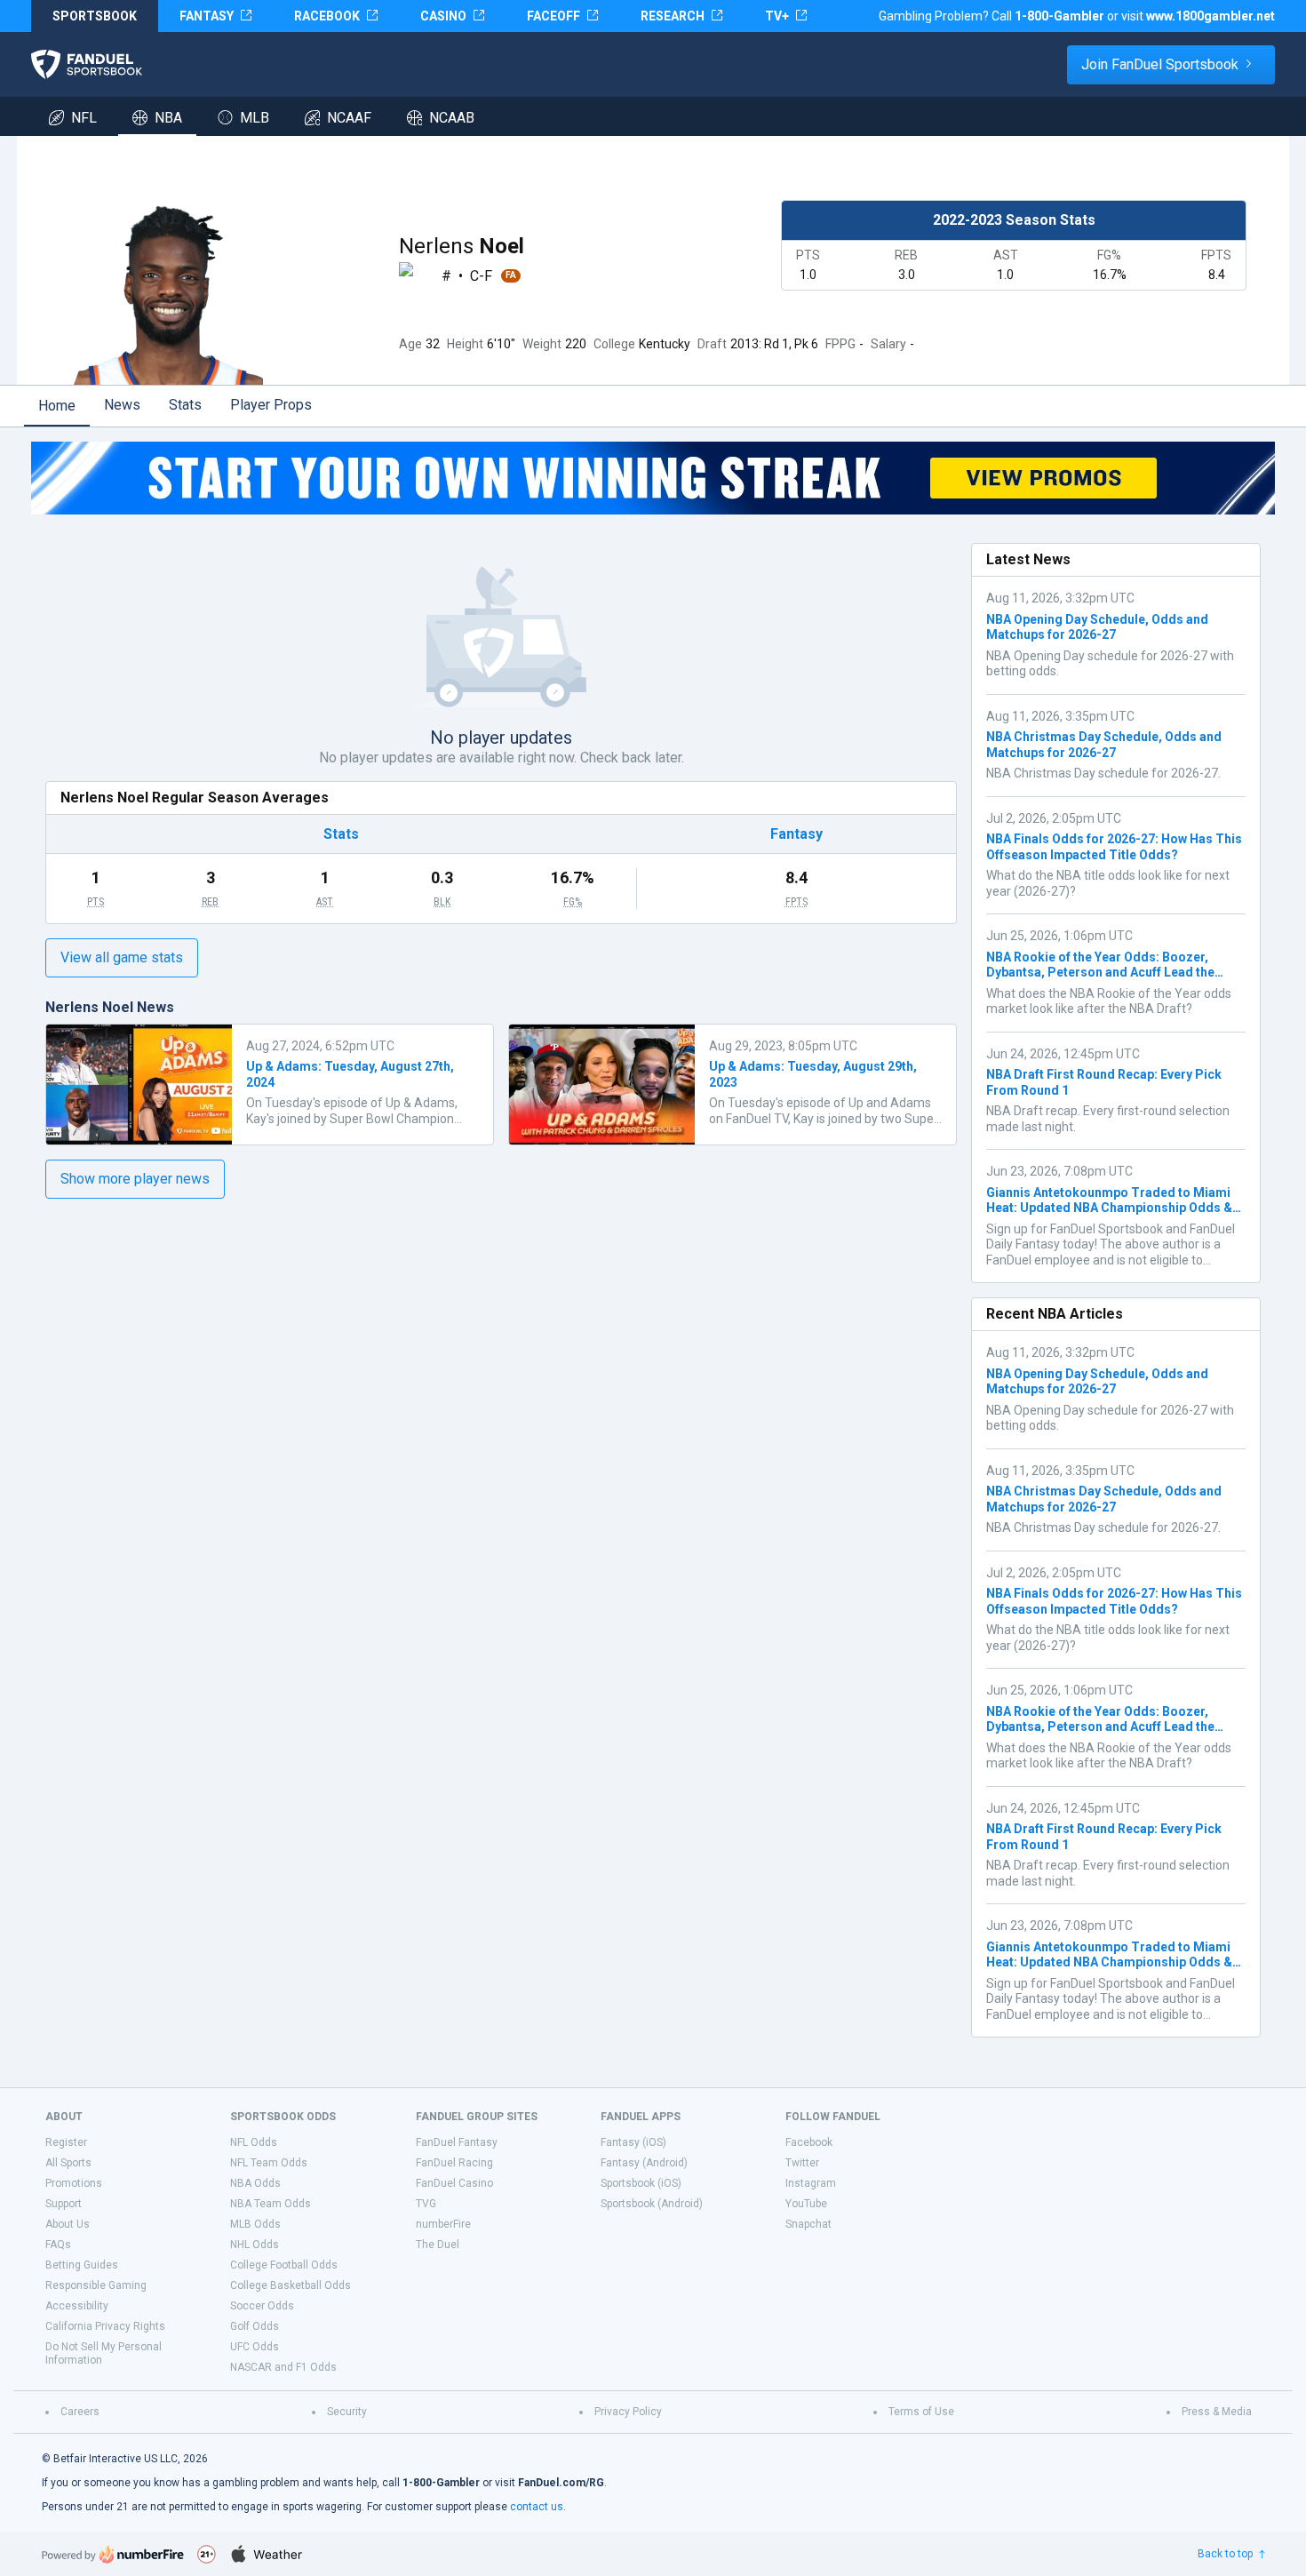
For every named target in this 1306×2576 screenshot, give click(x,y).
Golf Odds (255, 2326)
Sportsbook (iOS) (641, 2183)
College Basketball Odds (291, 2285)
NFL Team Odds (269, 2163)
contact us (537, 2507)
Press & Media (1217, 2412)
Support (64, 2204)
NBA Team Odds (271, 2204)
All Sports (68, 2163)
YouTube (806, 2204)
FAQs (58, 2245)
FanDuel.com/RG (561, 2483)
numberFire (443, 2224)
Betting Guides (82, 2265)
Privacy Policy (628, 2412)
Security (347, 2412)
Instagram (811, 2183)
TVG (426, 2204)
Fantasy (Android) (644, 2163)
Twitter (802, 2163)
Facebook (809, 2142)
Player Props (271, 405)
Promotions (74, 2183)
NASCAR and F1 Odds (283, 2367)
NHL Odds (255, 2245)
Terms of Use (921, 2412)
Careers (80, 2412)
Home (57, 406)
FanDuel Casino (454, 2183)
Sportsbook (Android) (652, 2204)
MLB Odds (255, 2224)
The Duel (438, 2245)
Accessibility (77, 2306)
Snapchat (808, 2224)
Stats (185, 405)
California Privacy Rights (105, 2326)
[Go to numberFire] (113, 2554)
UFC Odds (255, 2347)
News (122, 405)
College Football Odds (284, 2265)
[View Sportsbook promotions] (653, 478)
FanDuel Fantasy (457, 2142)
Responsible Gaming (96, 2285)
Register (66, 2142)
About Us (68, 2224)
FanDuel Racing (454, 2163)
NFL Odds (254, 2142)
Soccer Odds (262, 2306)
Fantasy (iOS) (633, 2142)
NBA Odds (255, 2183)
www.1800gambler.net (1210, 16)
